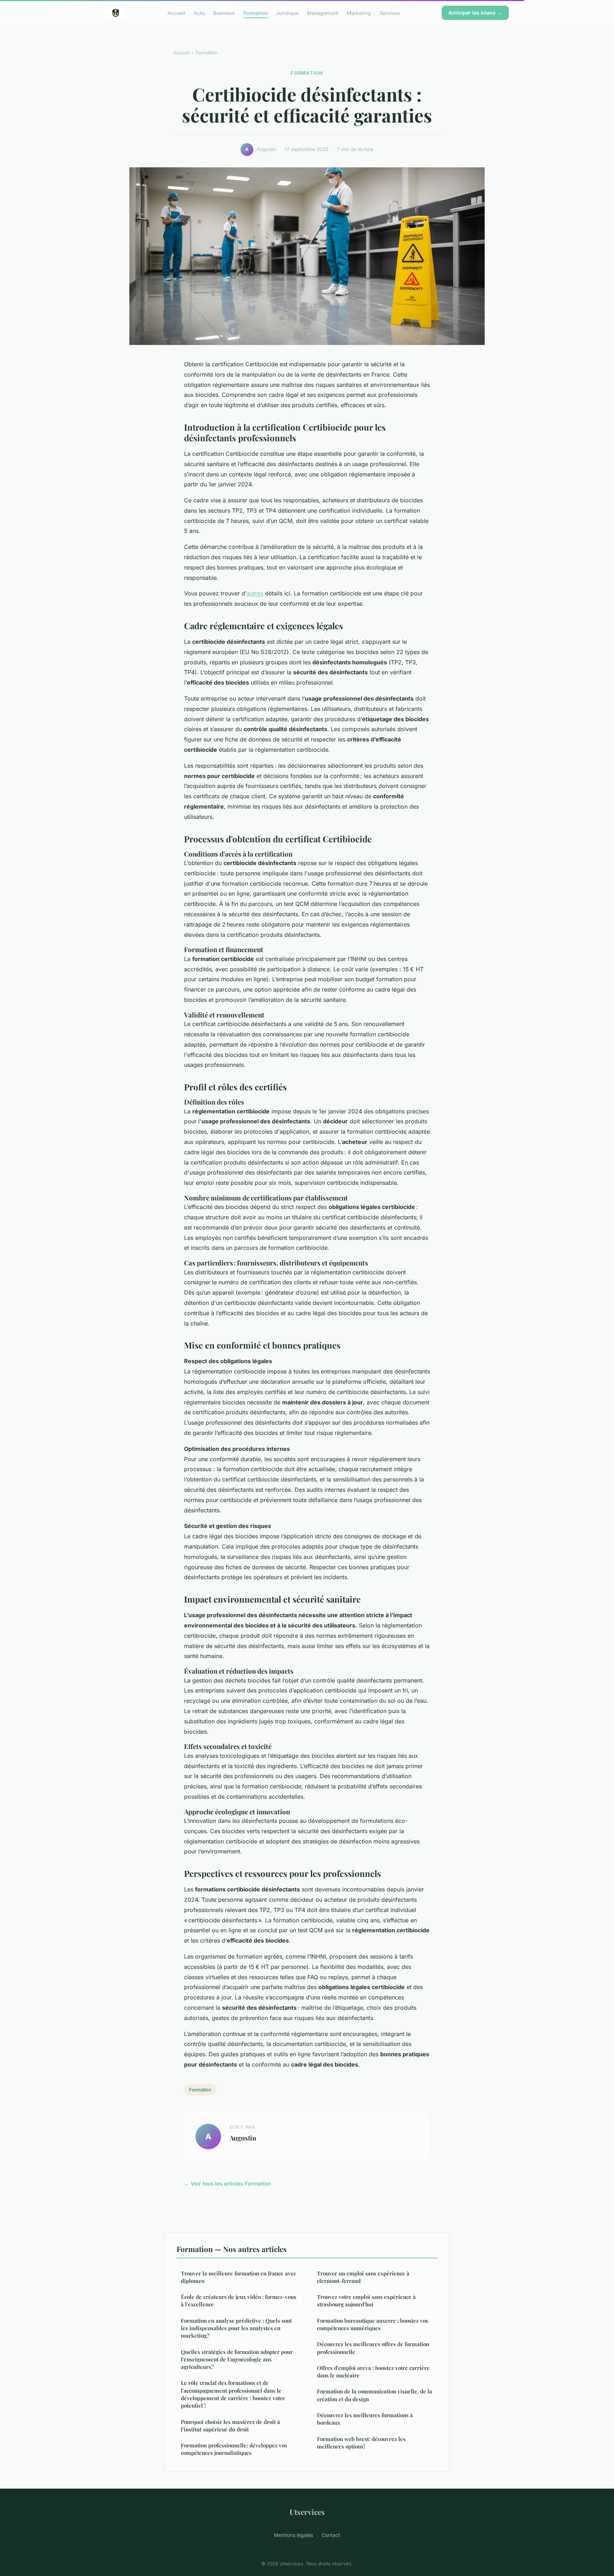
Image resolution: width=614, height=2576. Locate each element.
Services (390, 13)
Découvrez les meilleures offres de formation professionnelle (373, 2348)
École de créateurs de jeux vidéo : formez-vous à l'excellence (239, 2300)
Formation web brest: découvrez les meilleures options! (361, 2443)
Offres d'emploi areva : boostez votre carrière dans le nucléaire (373, 2372)
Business (224, 13)
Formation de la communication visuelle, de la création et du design (375, 2395)
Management (323, 13)
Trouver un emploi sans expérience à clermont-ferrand (363, 2277)
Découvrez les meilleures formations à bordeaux (365, 2419)
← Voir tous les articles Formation (227, 2184)
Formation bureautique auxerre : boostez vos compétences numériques (373, 2324)
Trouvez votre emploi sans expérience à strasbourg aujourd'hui (366, 2300)
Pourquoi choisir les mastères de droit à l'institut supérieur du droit (230, 2426)
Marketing (359, 13)
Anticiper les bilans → (475, 13)
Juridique (287, 13)
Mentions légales (293, 2535)
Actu (199, 13)
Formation (255, 13)
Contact (331, 2535)
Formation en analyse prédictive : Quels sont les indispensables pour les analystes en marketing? (236, 2328)
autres (255, 593)
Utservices (307, 2512)
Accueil (176, 13)
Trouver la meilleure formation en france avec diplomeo (238, 2277)
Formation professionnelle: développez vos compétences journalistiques (234, 2449)
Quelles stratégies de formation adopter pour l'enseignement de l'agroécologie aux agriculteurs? (237, 2359)
